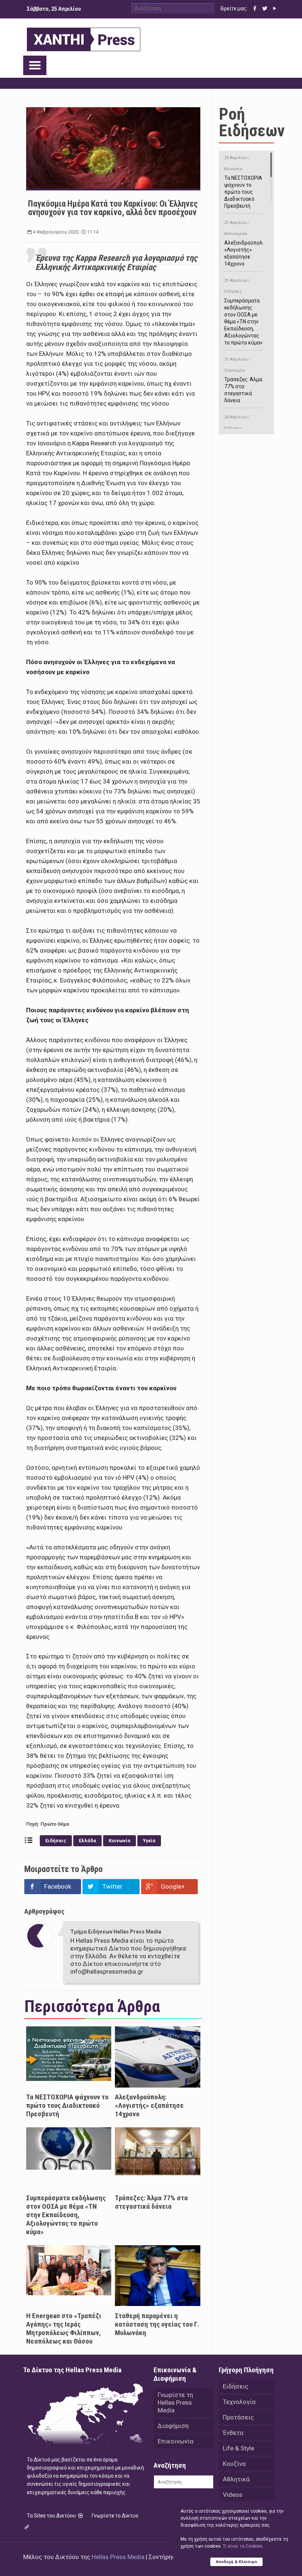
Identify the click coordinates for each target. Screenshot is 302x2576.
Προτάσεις (238, 2417)
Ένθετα (233, 2433)
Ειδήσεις (56, 1841)
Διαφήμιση (173, 2426)
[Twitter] (265, 8)
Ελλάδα (87, 1841)
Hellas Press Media (118, 2557)
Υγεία (149, 1841)
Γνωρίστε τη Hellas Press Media (175, 2402)
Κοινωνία (120, 1841)
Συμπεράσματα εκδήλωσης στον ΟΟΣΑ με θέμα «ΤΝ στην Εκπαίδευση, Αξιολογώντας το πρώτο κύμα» (66, 2215)
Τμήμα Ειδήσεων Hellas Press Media (116, 1932)
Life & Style (238, 2448)
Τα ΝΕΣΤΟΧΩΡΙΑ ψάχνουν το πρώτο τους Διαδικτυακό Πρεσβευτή (67, 2105)
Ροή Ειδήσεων (252, 122)
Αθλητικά (236, 2479)
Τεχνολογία (239, 2402)
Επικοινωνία (175, 2441)
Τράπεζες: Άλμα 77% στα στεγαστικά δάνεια (151, 2202)
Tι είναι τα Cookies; (243, 2546)
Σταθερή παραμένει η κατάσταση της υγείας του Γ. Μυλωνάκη (157, 2324)
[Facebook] (255, 8)
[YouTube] (275, 8)
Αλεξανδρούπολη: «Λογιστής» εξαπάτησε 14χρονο (149, 2105)
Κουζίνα (234, 2464)
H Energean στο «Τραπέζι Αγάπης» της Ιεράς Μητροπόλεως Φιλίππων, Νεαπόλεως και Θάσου (64, 2328)
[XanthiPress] (84, 38)
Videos (233, 2495)
